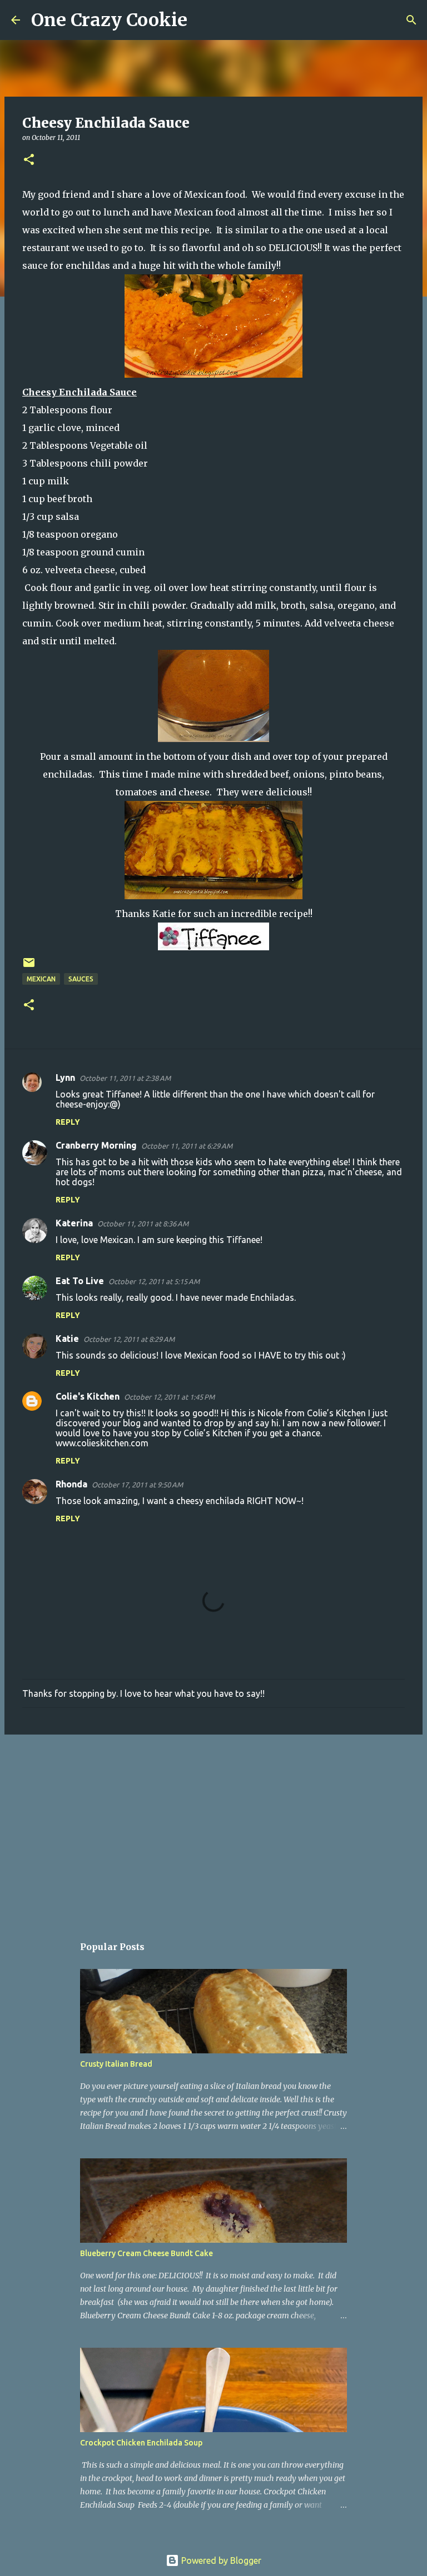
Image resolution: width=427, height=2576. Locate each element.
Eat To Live (80, 1281)
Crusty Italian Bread (116, 2064)
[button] (29, 160)
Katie (67, 1339)
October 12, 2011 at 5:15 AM (154, 1281)
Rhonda (71, 1484)
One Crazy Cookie (109, 20)
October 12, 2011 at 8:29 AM (129, 1339)
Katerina (74, 1223)
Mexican (41, 979)
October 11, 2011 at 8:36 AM (143, 1224)
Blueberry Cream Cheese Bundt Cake (147, 2253)
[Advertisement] (213, 1829)
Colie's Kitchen (88, 1396)
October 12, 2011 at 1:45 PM (169, 1397)
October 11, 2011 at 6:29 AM (187, 1146)
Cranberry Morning (96, 1145)
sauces (81, 979)
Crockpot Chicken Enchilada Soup (141, 2443)
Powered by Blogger (220, 2560)
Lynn (65, 1077)
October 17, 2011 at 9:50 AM (137, 1485)
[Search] (203, 20)
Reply (68, 1122)
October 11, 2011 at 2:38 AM (125, 1078)
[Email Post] (29, 967)
